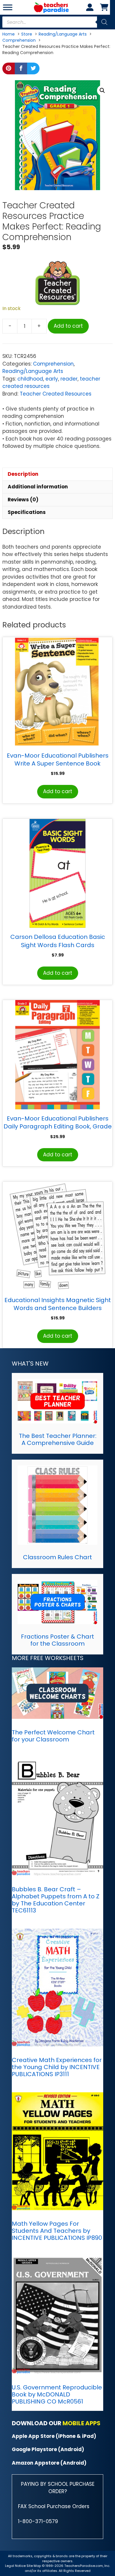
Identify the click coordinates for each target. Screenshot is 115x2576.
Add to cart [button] (58, 791)
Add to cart (68, 326)
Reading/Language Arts (33, 371)
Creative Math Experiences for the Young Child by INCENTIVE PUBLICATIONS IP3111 (57, 2067)
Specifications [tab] (27, 512)
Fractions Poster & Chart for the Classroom (57, 1640)
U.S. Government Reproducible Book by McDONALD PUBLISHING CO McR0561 (57, 2394)
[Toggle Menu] (8, 7)
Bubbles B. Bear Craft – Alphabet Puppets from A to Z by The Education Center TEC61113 (56, 1900)
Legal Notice (15, 2566)
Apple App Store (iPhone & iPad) (54, 2436)
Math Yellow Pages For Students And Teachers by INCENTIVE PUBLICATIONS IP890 (57, 2231)
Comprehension (53, 364)
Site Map (34, 2566)
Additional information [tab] (38, 487)
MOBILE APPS (82, 2423)
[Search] (104, 22)
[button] (102, 91)
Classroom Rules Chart (57, 1557)
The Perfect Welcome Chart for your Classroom (53, 1736)
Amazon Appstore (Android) (49, 2463)
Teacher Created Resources (56, 394)
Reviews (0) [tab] (23, 500)
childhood (30, 379)
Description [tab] (23, 474)
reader (69, 379)
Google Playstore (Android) (48, 2449)
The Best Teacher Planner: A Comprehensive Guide (58, 1439)
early (52, 379)
